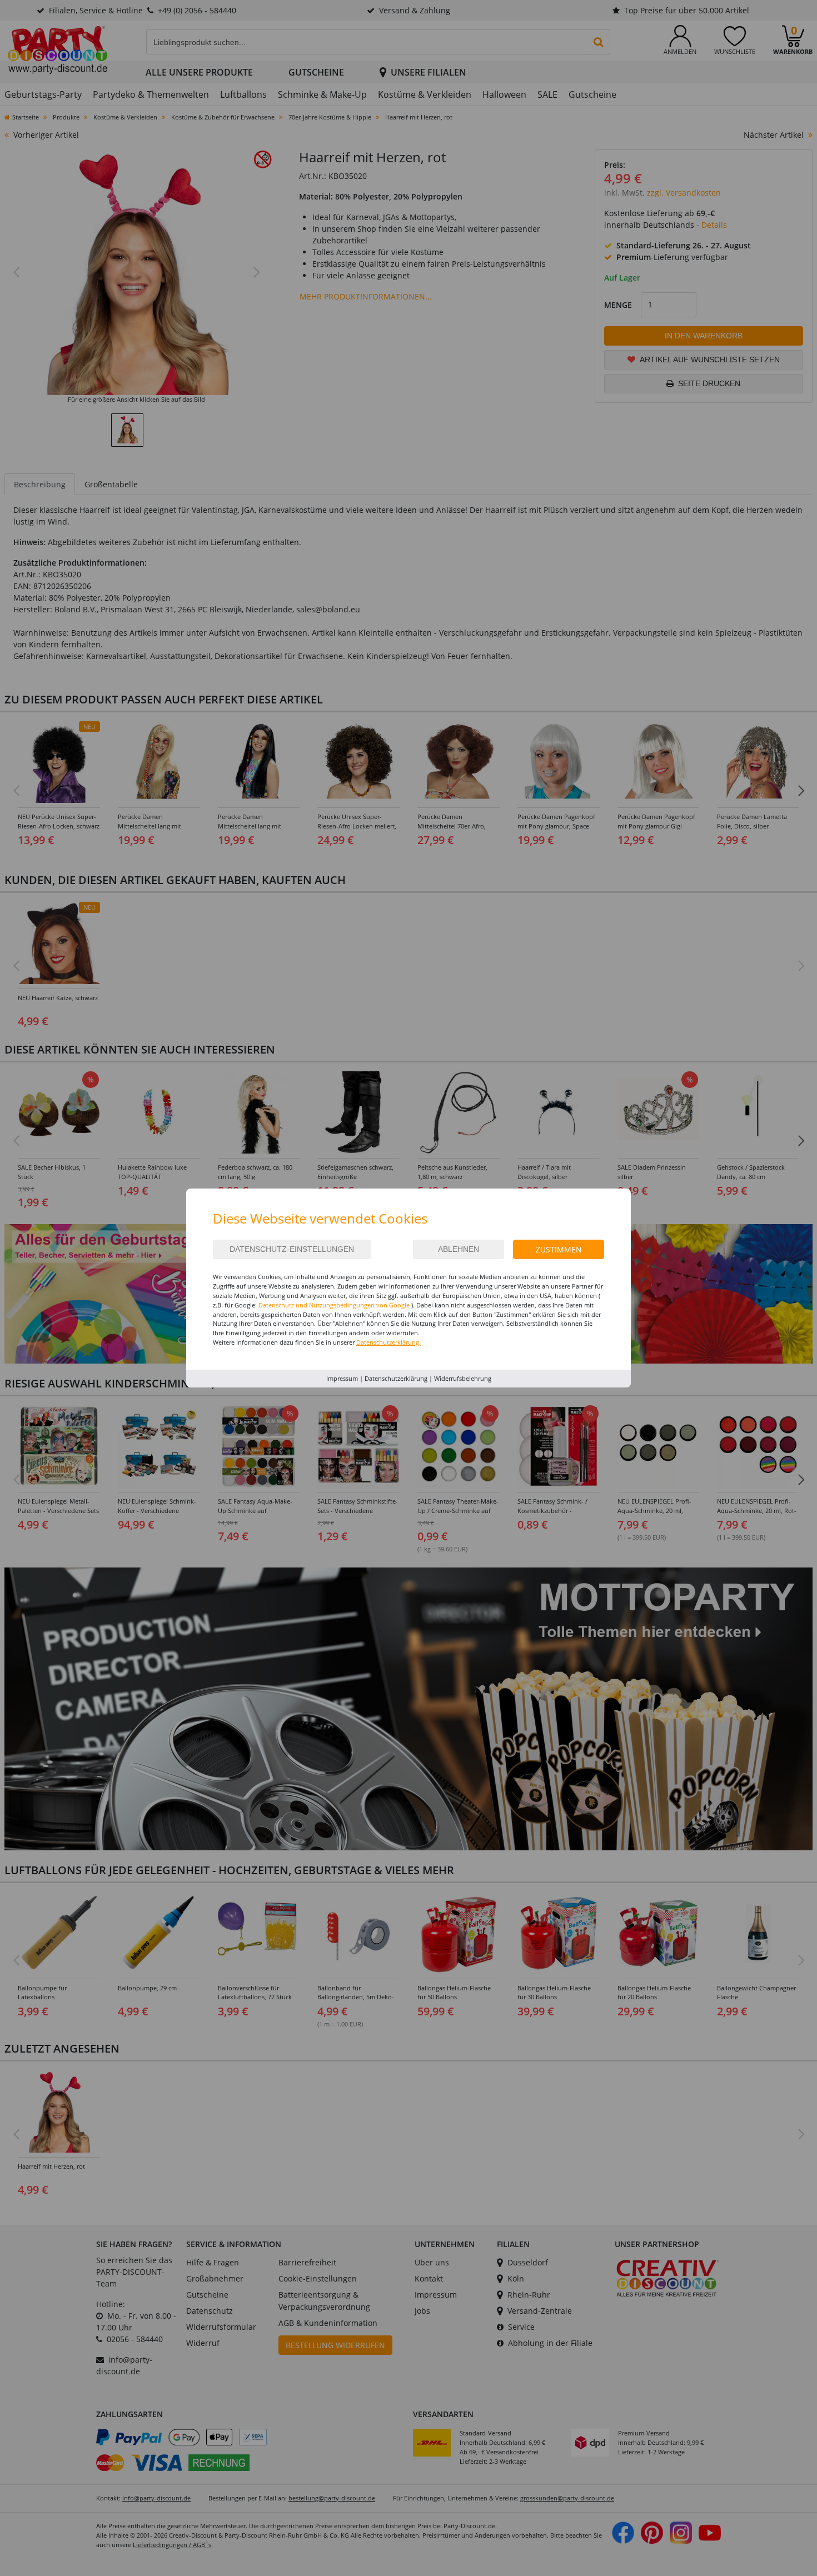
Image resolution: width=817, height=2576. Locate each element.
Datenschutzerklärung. (388, 1342)
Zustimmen (559, 1249)
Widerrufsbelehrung (463, 1378)
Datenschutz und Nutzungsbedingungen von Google (334, 1305)
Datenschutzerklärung (396, 1378)
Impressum (342, 1378)
